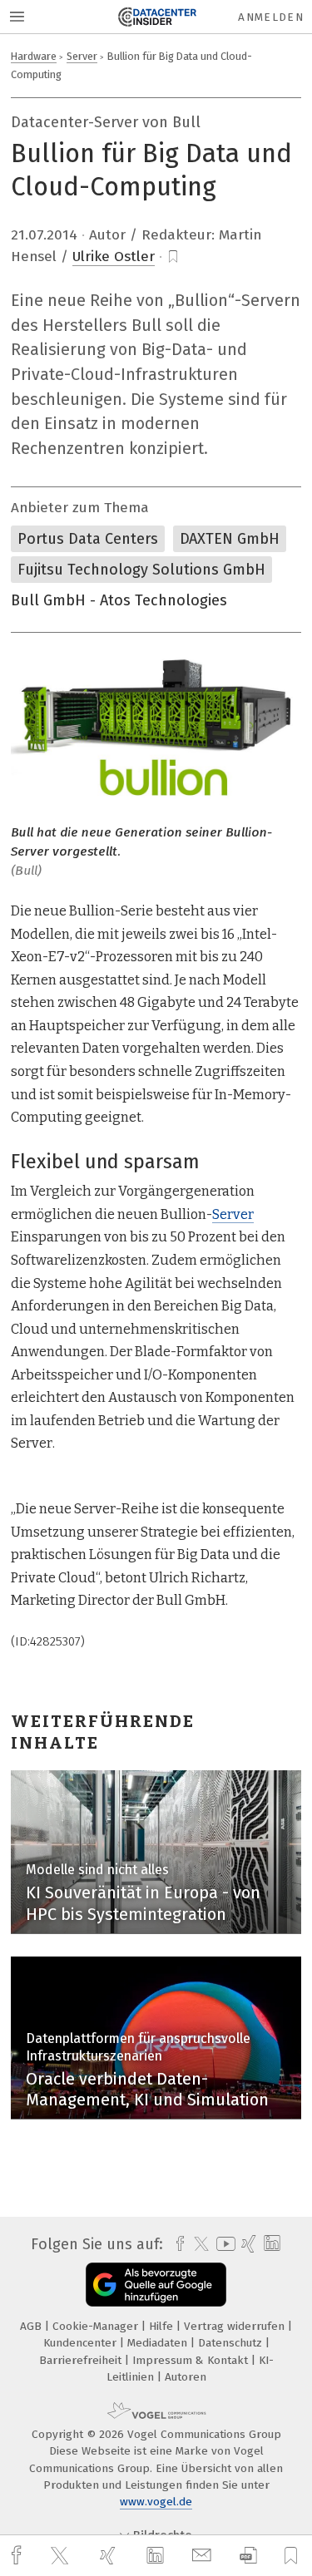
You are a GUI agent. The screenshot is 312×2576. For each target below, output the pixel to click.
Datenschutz (232, 2343)
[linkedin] (157, 2556)
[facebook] (18, 2556)
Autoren (186, 2377)
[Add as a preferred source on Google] (156, 2285)
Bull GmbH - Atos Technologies (119, 600)
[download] (248, 2556)
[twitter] (62, 2556)
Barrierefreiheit (82, 2360)
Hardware (34, 56)
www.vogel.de (156, 2502)
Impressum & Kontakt (192, 2360)
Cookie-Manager (97, 2326)
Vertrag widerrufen (236, 2326)
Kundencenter (82, 2343)
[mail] (204, 2556)
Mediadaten (159, 2343)
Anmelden (271, 17)
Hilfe (163, 2326)
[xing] (110, 2556)
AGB (32, 2326)
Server (82, 56)
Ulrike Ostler (114, 257)
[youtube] (223, 2244)
